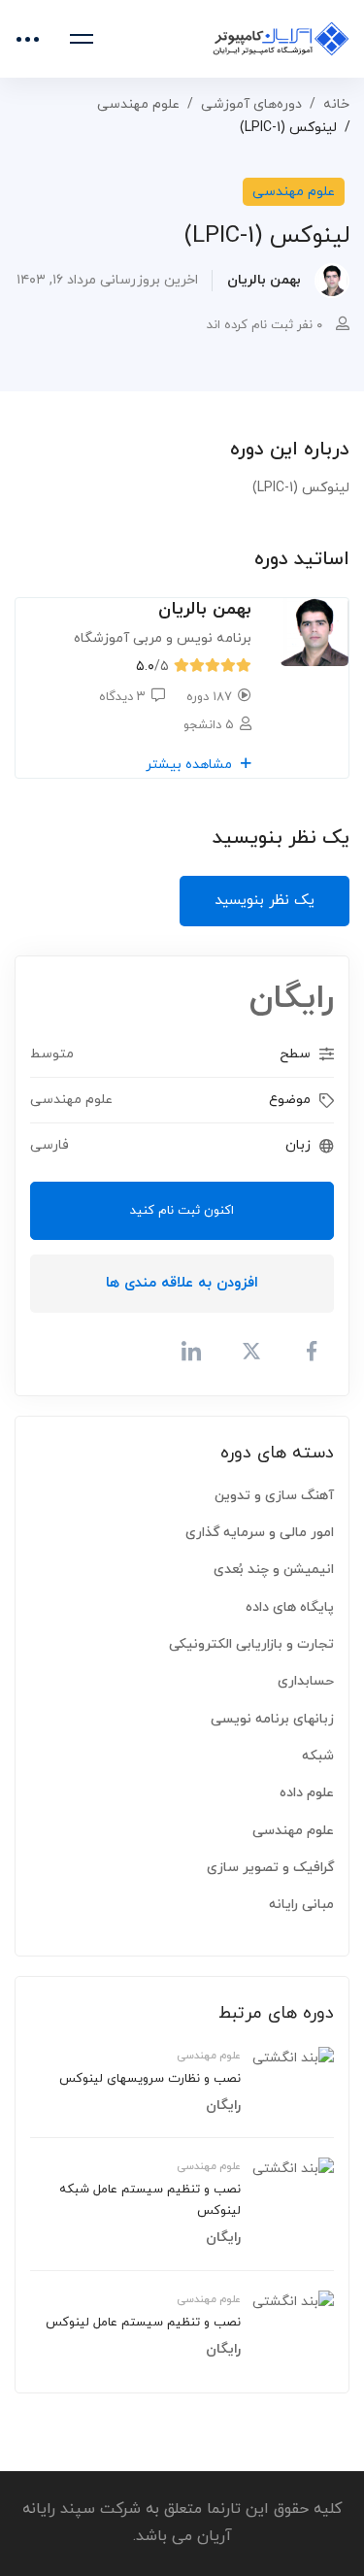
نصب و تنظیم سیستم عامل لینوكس (143, 2323)
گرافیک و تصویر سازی (270, 1868)
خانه (336, 104)
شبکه (318, 1756)
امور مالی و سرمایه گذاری (260, 1533)
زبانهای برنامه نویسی (272, 1719)
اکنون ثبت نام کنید (182, 1211)
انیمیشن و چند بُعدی (274, 1570)
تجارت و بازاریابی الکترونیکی (251, 1644)
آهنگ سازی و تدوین (274, 1496)
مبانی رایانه (301, 1905)
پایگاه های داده (290, 1607)
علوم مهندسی (138, 104)
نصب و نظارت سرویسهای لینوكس (150, 2079)
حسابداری (306, 1681)
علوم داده (307, 1793)
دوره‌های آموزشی (251, 104)
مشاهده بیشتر (191, 765)
